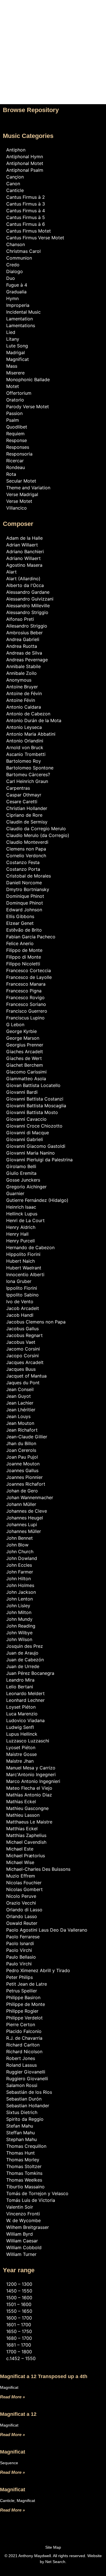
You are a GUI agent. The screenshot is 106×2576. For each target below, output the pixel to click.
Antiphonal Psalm (25, 170)
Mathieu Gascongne (27, 1808)
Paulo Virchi (19, 1964)
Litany (13, 339)
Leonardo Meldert (25, 1693)
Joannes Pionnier (24, 1477)
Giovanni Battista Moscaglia (36, 1106)
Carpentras (18, 788)
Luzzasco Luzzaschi (28, 1741)
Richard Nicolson (24, 2052)
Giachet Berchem (25, 1065)
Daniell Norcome (24, 883)
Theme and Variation (28, 488)
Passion (14, 413)
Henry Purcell (20, 1241)
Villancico (17, 508)
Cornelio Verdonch (26, 856)
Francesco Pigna (24, 991)
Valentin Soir (20, 2207)
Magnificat (18, 359)
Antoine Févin (21, 700)
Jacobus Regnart (24, 1335)
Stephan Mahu (21, 2139)
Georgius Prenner (25, 1045)
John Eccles (19, 1565)
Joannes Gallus (22, 1470)
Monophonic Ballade (28, 380)
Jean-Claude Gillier (27, 1437)
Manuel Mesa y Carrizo (31, 1768)
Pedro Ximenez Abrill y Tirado (38, 1970)
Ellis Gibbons (20, 916)
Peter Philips (20, 1977)
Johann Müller (21, 1504)
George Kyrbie (21, 1031)
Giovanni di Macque (28, 1133)
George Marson (23, 1038)
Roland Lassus (21, 2065)
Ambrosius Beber (24, 633)
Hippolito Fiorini (23, 1254)
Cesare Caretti (22, 802)
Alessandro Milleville (28, 606)
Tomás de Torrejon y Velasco (37, 2193)
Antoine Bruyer (22, 687)
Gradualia (16, 292)
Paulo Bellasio (21, 1957)
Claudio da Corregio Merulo (36, 829)
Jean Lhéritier (21, 1410)
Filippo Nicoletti (23, 964)
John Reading (21, 1626)
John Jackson (21, 1592)
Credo (13, 265)
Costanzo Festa (23, 862)
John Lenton (20, 1599)
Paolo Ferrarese (23, 1937)
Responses (18, 447)
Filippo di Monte (24, 957)
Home (53, 15)
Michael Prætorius (26, 1856)
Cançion (15, 177)
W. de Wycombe (23, 2220)
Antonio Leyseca (24, 727)
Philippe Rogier (22, 2011)
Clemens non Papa (26, 849)
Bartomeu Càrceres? (28, 774)
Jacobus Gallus (22, 1329)
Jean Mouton (20, 1423)
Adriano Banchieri (25, 552)
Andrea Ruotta (22, 646)
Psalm (13, 420)
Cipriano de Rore (24, 815)
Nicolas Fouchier (24, 1883)
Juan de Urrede (23, 1666)
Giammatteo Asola (26, 1079)
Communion (19, 258)
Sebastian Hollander (28, 2106)
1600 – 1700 (19, 2318)
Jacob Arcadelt (23, 1308)
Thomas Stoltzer (24, 2166)
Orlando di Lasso (24, 1910)
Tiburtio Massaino (25, 2187)
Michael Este (20, 1849)
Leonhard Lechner (25, 1700)
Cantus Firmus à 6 (26, 224)
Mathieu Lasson (23, 1815)
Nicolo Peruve (21, 1896)
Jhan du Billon (21, 1443)
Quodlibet (17, 427)
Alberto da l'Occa (25, 585)
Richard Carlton (23, 2045)
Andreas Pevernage (27, 660)
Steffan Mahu (20, 2133)
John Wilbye (19, 1633)
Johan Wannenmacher (30, 1497)
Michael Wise (20, 1862)
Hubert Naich (20, 1261)
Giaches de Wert (24, 1058)
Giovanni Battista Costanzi (35, 1099)
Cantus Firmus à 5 (26, 217)
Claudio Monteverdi (27, 842)
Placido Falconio (24, 2031)
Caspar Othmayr (24, 795)
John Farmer (20, 1572)
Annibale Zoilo (21, 673)
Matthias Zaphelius (26, 1835)
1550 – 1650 (19, 2311)
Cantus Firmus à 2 (26, 197)
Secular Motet (21, 481)
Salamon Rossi (22, 2085)
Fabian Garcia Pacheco (31, 937)
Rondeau (16, 467)
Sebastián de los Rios (29, 2092)
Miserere (15, 373)
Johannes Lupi (22, 1524)
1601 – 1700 (19, 2325)
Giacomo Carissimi (26, 1072)
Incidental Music (23, 312)
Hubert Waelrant (24, 1268)
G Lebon (15, 1024)
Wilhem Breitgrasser (28, 2227)
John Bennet (20, 1538)
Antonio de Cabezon (28, 714)
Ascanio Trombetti (26, 754)
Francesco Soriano (26, 1004)
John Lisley (18, 1606)
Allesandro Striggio (27, 626)
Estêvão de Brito (24, 930)
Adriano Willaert (23, 558)
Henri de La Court (25, 1220)
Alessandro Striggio (27, 612)
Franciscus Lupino (25, 1018)
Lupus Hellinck (22, 1734)
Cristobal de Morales (29, 876)
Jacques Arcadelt (25, 1362)
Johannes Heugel (25, 1518)
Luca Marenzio (22, 1714)
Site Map (53, 2547)
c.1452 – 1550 (21, 2358)
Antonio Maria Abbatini (31, 734)
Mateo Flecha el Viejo (29, 1788)
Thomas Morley (23, 2160)
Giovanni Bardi (22, 1092)
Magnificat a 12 (18, 2414)
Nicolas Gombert (24, 1889)
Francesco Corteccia (29, 970)
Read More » (12, 2397)
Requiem (15, 434)
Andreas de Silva (24, 653)
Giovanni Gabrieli (25, 1139)
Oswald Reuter (22, 1923)
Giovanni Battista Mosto (32, 1112)
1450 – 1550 (19, 2291)
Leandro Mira (20, 1680)
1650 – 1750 (19, 2331)
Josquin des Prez (25, 1646)
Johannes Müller (24, 1531)
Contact (53, 41)
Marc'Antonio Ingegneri (31, 1774)
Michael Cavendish (26, 1842)
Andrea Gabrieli (23, 639)
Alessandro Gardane (28, 592)
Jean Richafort (22, 1430)
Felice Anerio (20, 943)
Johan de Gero (22, 1491)
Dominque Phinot (25, 903)
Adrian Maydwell (53, 24)
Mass (12, 366)
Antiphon (16, 150)
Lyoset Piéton (21, 1747)
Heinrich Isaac (21, 1207)
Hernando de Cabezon (30, 1247)
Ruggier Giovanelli (26, 2072)
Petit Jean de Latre (27, 1984)
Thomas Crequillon (26, 2146)
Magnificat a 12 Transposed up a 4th (44, 2376)
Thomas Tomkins (24, 2173)
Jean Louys (18, 1416)
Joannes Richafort (26, 1484)
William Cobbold (24, 2247)
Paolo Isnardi (20, 1943)
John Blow (17, 1545)
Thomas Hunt (20, 2153)
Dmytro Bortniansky (28, 889)
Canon (13, 184)
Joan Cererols (21, 1450)
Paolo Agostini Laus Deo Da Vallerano (47, 1930)
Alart (11, 572)
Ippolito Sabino (22, 1295)
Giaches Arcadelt (25, 1052)
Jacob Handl (20, 1315)
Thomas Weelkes (24, 2180)
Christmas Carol (23, 251)
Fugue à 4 (17, 285)
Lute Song (17, 346)
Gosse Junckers (23, 1180)
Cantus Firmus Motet (29, 231)
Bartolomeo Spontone (30, 768)
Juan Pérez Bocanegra (30, 1673)
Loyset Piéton (21, 1707)
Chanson (16, 244)
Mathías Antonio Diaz (29, 1795)
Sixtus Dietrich (22, 2112)
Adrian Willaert (22, 545)
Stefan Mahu (20, 2126)
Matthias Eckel (22, 1829)
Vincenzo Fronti (23, 2214)
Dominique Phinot (25, 896)
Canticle (15, 190)
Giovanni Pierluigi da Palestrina (39, 1160)
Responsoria (19, 454)
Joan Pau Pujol (22, 1457)
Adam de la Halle (24, 538)
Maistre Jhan (20, 1761)
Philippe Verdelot (24, 2018)
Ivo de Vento (20, 1302)
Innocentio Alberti (25, 1274)
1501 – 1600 (19, 2304)
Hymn (12, 298)
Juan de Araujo (22, 1653)
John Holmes (20, 1585)
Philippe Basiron (23, 1997)
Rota (11, 474)
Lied (11, 332)
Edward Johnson (24, 910)
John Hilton (19, 1579)
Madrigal (16, 352)
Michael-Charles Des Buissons (38, 1869)
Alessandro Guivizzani (30, 599)
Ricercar (15, 461)
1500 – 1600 (19, 2298)
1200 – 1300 (19, 2284)
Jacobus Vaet (21, 1342)
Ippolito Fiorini (22, 1288)
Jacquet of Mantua (26, 1376)
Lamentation (20, 319)
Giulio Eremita (21, 1173)
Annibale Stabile (23, 666)
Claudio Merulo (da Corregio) (38, 835)
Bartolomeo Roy (24, 761)
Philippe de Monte (26, 2004)
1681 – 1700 (19, 2345)
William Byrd (20, 2234)
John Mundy (19, 1619)
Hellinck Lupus (22, 1214)
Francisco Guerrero (27, 1011)
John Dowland (22, 1558)
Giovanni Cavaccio (26, 1119)
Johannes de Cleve (27, 1511)
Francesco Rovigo (25, 997)
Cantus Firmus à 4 (26, 211)
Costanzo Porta (23, 869)
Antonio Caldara (24, 707)
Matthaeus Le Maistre (29, 1822)
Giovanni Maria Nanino (31, 1153)
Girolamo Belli (21, 1166)
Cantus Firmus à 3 (26, 204)
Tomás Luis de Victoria (31, 2200)
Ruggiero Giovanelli (27, 2079)
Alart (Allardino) (23, 579)
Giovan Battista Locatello (33, 1085)
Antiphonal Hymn (25, 157)
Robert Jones (21, 2058)
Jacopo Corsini (22, 1356)
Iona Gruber (19, 1281)
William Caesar (22, 2241)
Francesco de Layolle (29, 977)
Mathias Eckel (21, 1802)
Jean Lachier (20, 1403)
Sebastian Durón (24, 2099)
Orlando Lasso (22, 1916)
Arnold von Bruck (25, 747)
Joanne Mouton (23, 1464)
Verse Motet (19, 501)
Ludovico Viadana (25, 1720)
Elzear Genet (20, 923)
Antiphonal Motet (25, 163)
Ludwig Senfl (20, 1727)
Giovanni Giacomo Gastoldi (36, 1146)
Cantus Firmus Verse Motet (35, 238)
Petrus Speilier (22, 1991)
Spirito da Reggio (25, 2119)
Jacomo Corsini (23, 1349)
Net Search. (56, 2562)
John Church (20, 1552)
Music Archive (53, 32)
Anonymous (19, 680)
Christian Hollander (27, 808)
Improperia (18, 305)
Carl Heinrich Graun (27, 781)
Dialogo (15, 271)
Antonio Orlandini (25, 741)
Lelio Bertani (20, 1687)
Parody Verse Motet (28, 407)
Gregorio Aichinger (26, 1187)
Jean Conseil (20, 1389)
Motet (13, 386)
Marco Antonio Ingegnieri (33, 1781)
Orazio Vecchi (21, 1903)
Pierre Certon (21, 2024)
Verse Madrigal (22, 494)
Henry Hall (17, 1234)
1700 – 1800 (19, 2352)
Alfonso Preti (20, 619)
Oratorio (15, 400)
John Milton (19, 1612)
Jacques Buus (21, 1369)
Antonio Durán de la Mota (34, 720)
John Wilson (19, 1639)
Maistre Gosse (21, 1754)
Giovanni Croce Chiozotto (34, 1126)
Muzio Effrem (21, 1876)
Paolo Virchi (19, 1950)
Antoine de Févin (24, 693)
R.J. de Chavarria (24, 2038)
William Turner (21, 2254)
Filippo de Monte (24, 950)
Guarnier (15, 1193)
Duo (11, 278)
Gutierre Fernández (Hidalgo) (37, 1200)
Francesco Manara (26, 984)
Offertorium (19, 393)
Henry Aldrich (21, 1227)
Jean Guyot (19, 1396)
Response (17, 440)
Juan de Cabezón (25, 1660)
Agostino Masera (24, 565)
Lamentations (21, 325)
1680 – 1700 (19, 2338)
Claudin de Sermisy (27, 822)
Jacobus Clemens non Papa (36, 1322)
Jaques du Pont (23, 1383)
